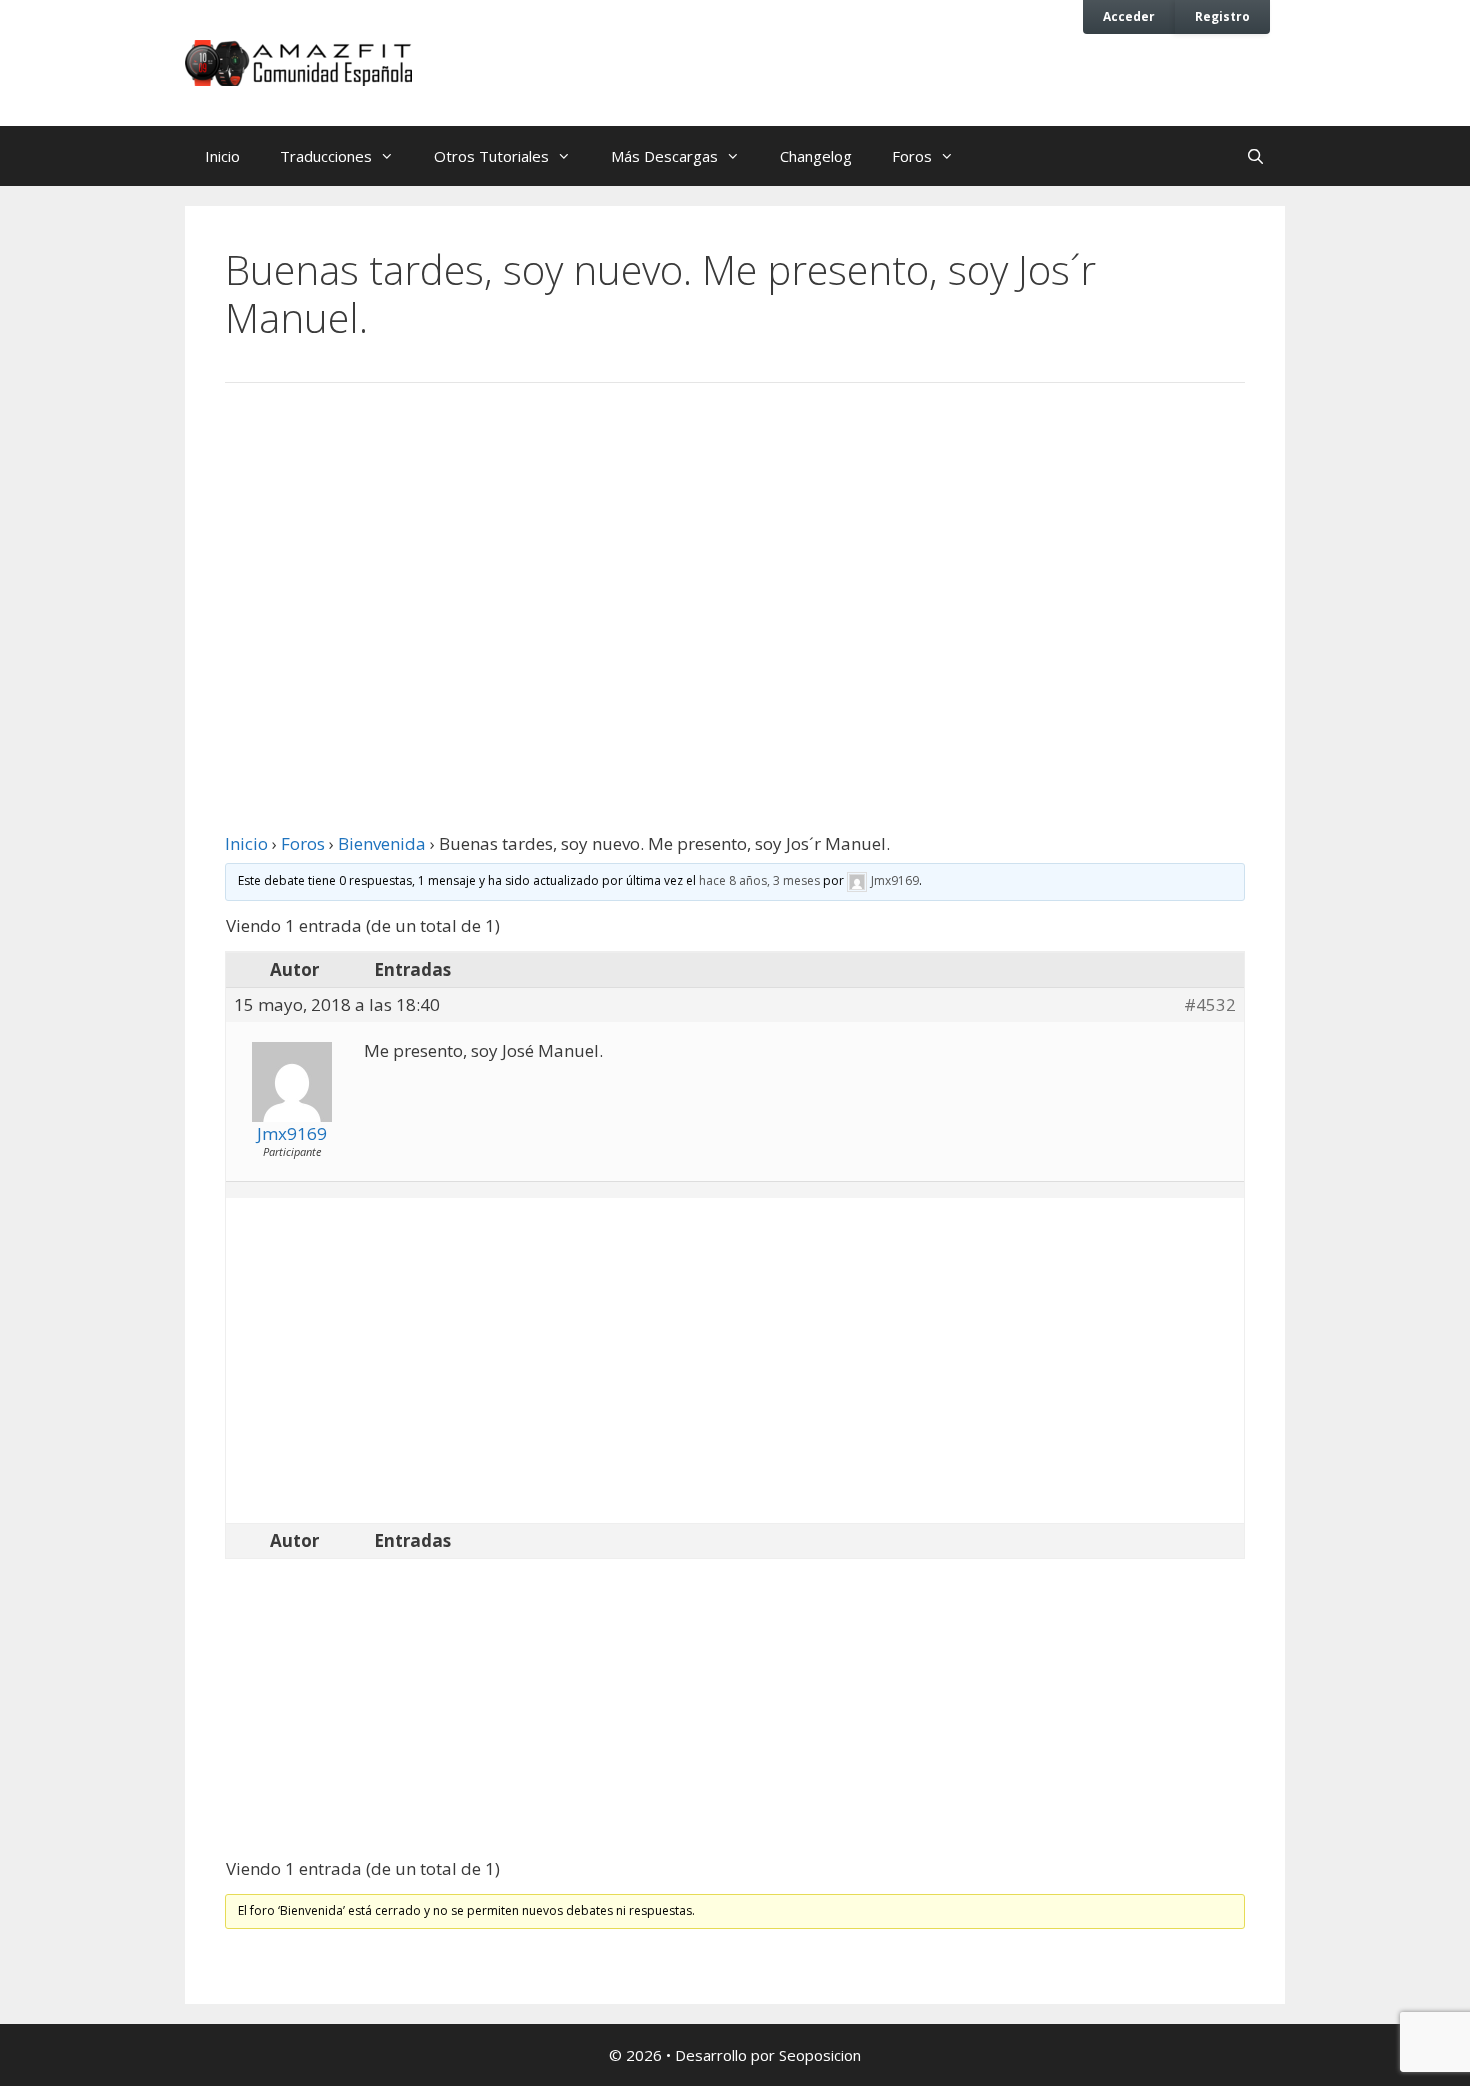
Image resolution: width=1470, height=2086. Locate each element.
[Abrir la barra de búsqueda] (1255, 156)
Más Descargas (664, 156)
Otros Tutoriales (491, 156)
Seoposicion (820, 2055)
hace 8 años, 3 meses (759, 880)
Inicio (222, 156)
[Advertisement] (735, 563)
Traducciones (326, 156)
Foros (912, 156)
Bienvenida (382, 843)
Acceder (1129, 16)
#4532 (1210, 1005)
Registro (1222, 16)
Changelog (816, 156)
